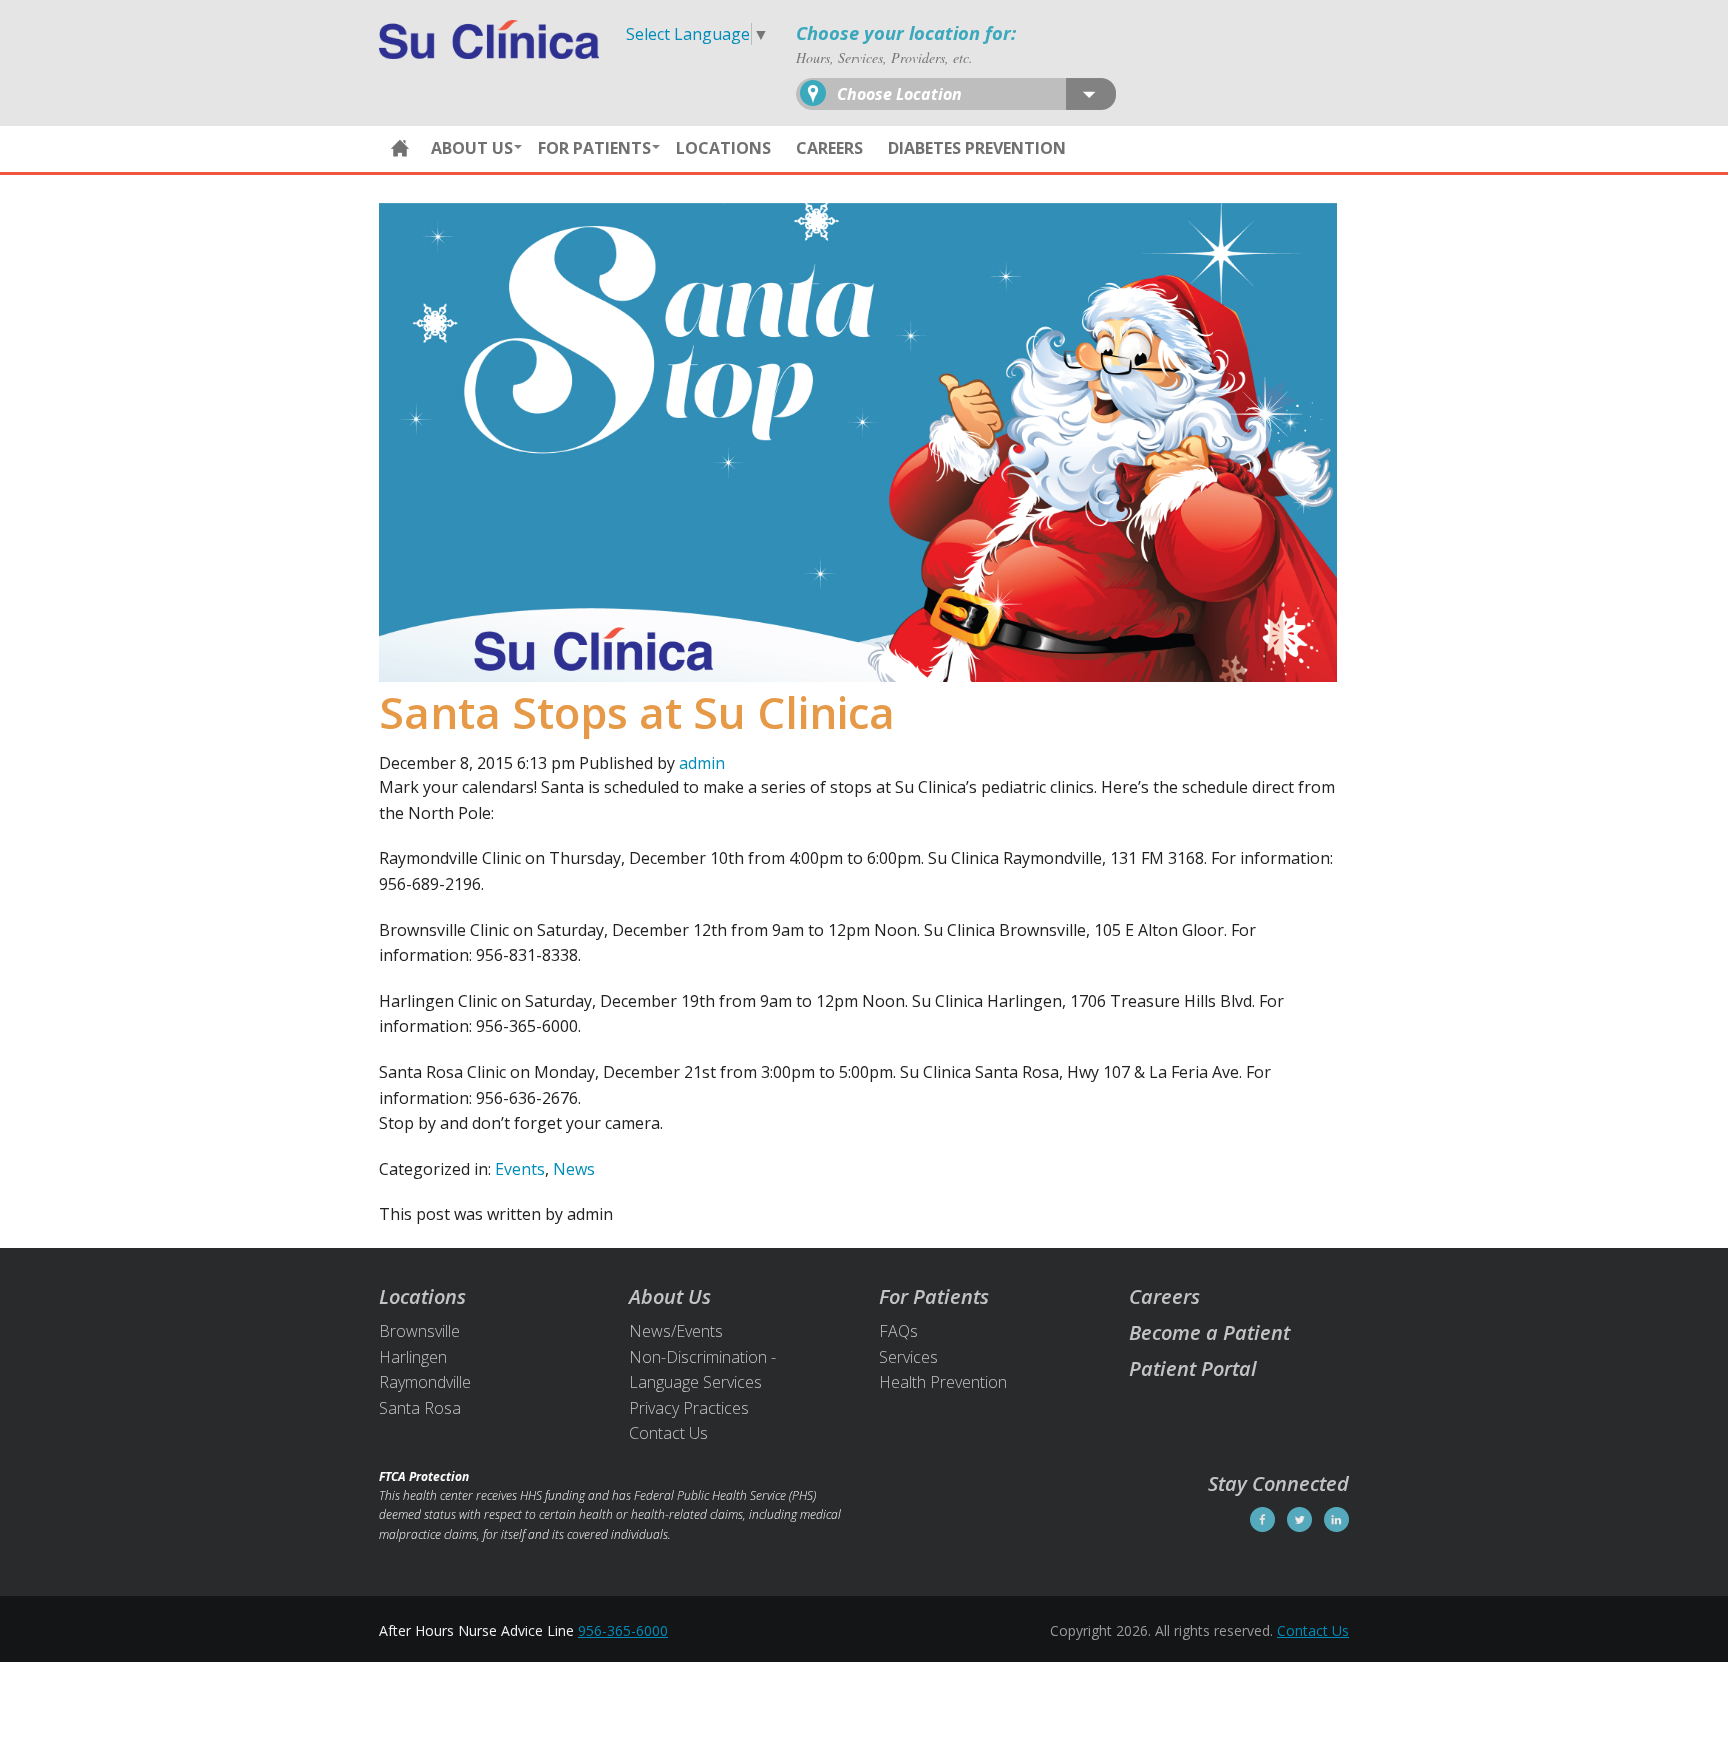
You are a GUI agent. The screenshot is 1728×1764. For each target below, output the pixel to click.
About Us (472, 148)
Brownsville (419, 1331)
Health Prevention (943, 1382)
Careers (829, 148)
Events (520, 1169)
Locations (723, 148)
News (574, 1169)
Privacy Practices (689, 1408)
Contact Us (668, 1433)
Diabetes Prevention (977, 148)
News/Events (676, 1331)
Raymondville (425, 1382)
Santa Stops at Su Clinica (637, 712)
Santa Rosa (420, 1408)
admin (702, 763)
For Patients (594, 148)
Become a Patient (1209, 1332)
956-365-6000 (623, 1630)
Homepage (400, 149)
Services (908, 1357)
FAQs (898, 1331)
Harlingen (413, 1357)
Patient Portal (1193, 1368)
